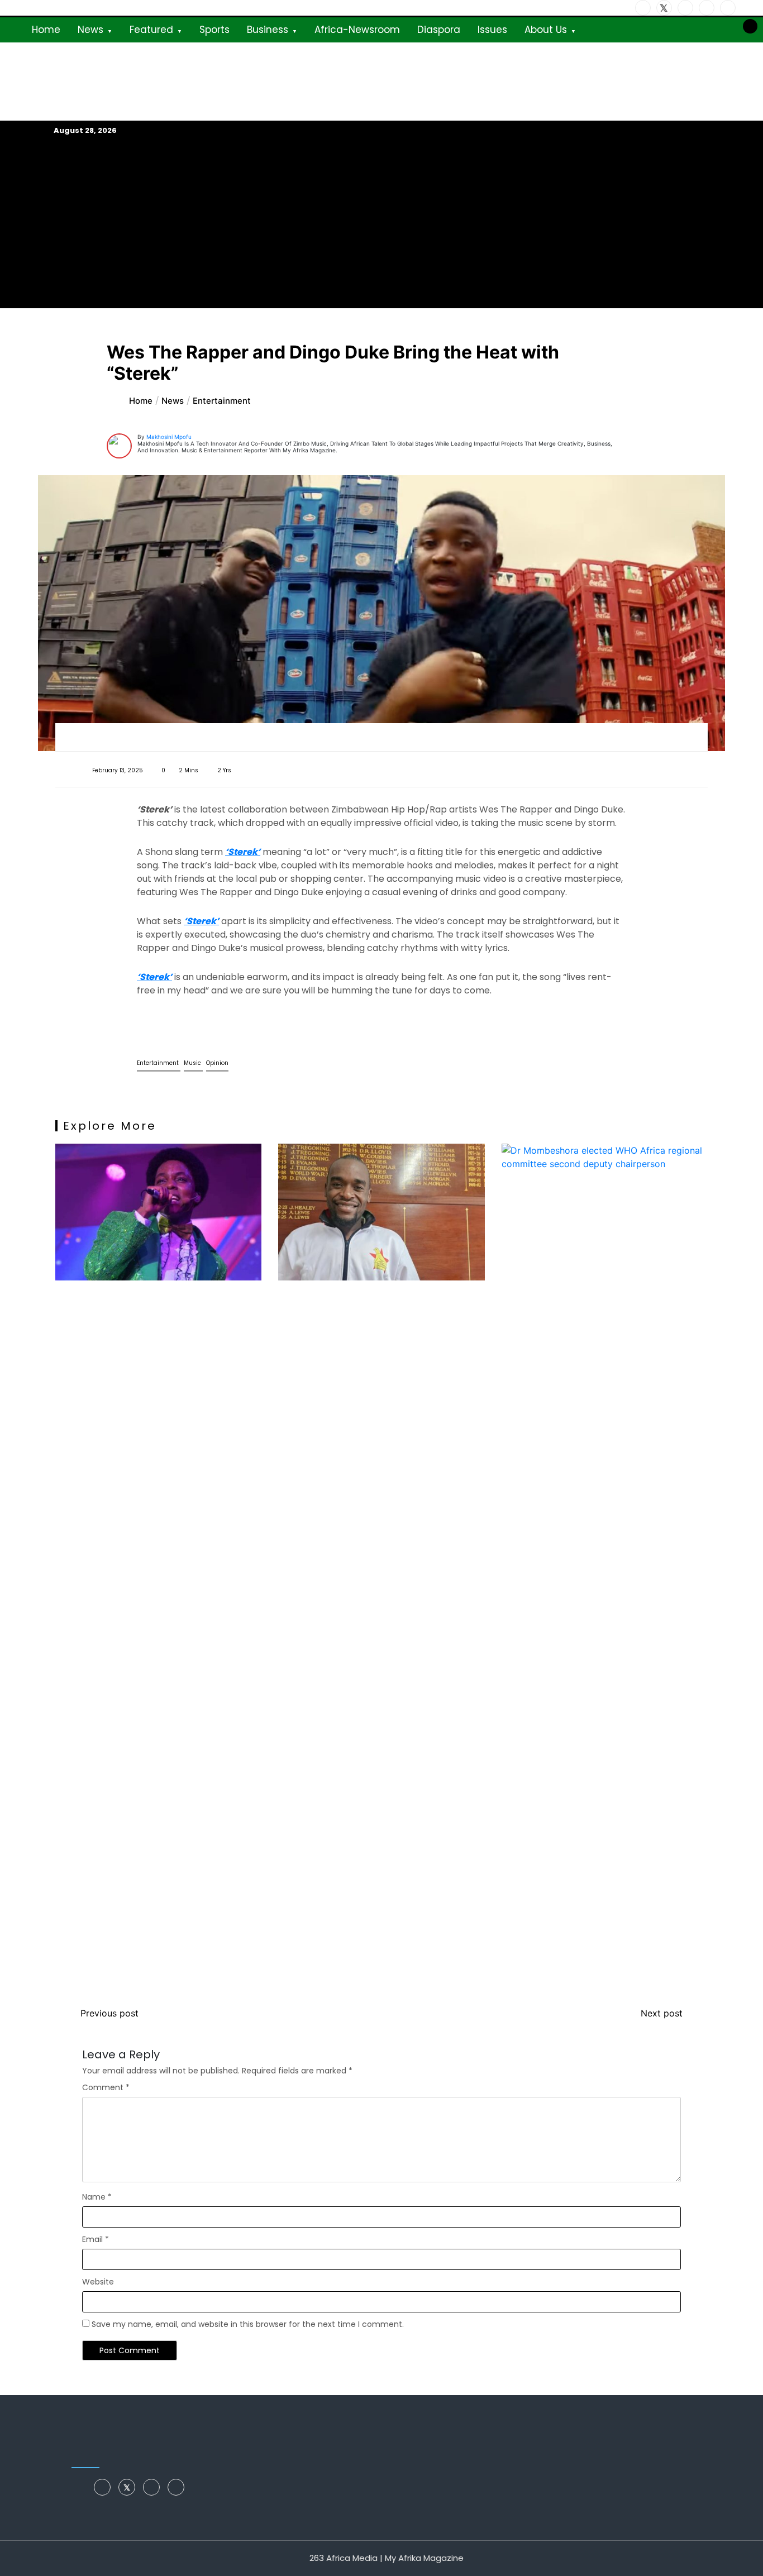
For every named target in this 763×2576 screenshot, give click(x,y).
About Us (546, 30)
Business (268, 30)
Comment (106, 2087)
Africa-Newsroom (357, 30)
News (90, 30)
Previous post (109, 2013)
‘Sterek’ (243, 852)
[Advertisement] (381, 222)
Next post (662, 2013)
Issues (492, 30)
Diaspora (439, 30)
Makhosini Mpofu (169, 437)
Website (98, 2282)
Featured (151, 30)
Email (96, 2239)
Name (97, 2197)
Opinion (217, 1063)
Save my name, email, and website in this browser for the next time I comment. (248, 2324)
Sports (214, 30)
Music (193, 1063)
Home (46, 30)
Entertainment (159, 1063)
